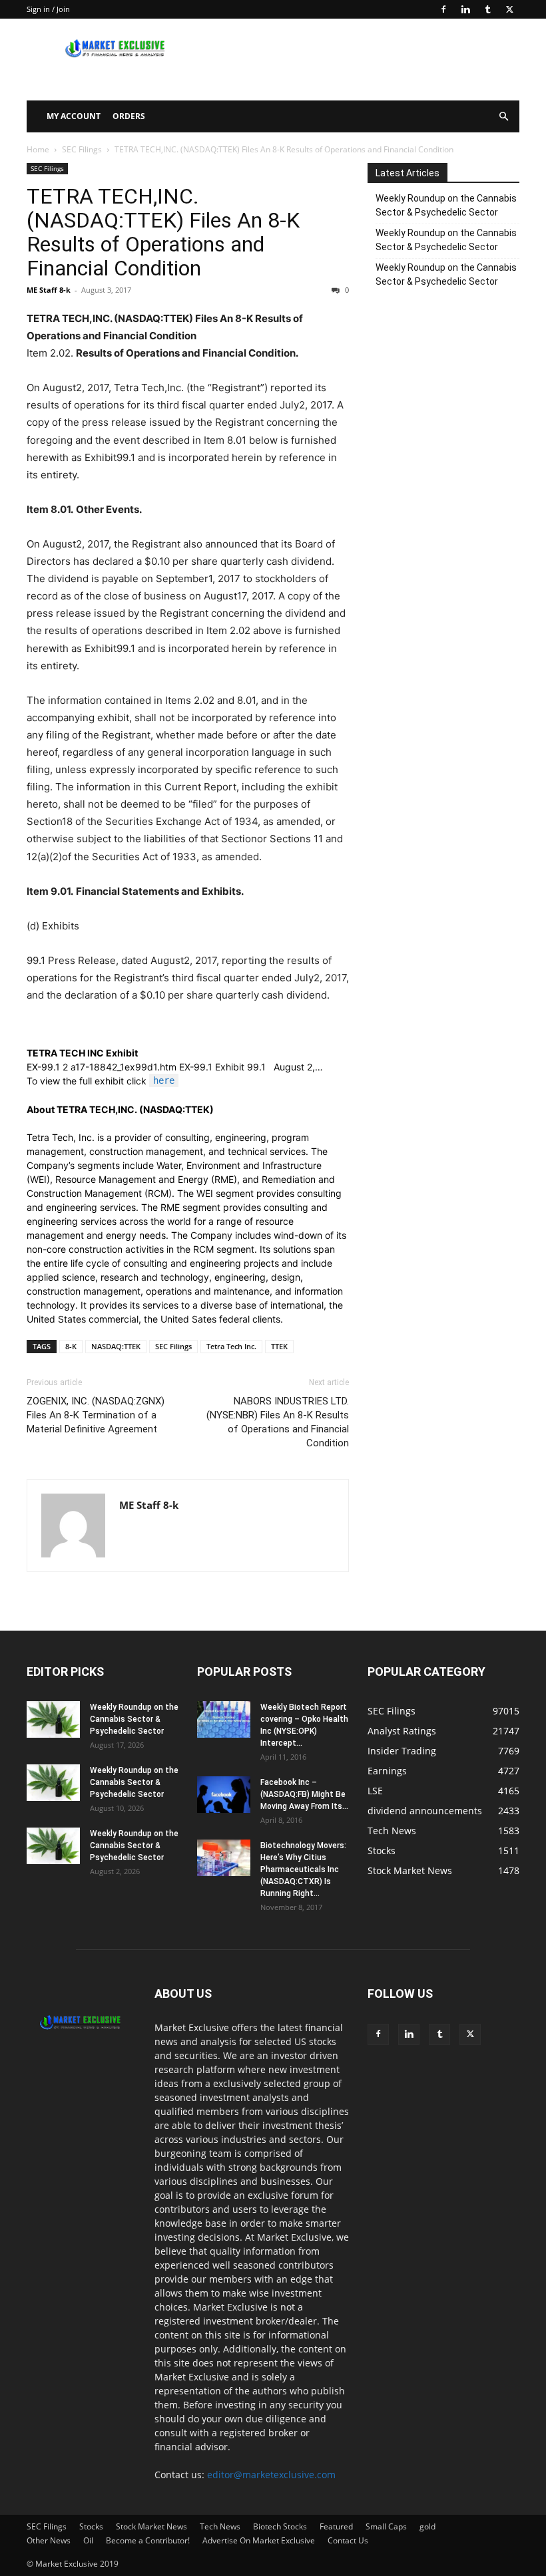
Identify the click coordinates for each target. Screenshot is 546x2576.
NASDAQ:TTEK (116, 1346)
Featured (336, 2526)
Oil (88, 2540)
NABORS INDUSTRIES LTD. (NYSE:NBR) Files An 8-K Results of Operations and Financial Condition (278, 1422)
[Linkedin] (465, 9)
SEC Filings (82, 149)
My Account (74, 116)
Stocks (91, 2526)
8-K (71, 1346)
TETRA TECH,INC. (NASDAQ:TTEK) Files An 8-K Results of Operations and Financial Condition (163, 232)
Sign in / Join (48, 9)
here (164, 1080)
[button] (503, 117)
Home (38, 149)
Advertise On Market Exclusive (259, 2540)
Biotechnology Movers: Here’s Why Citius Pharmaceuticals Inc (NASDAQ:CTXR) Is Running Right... (303, 1869)
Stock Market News (151, 2526)
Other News (49, 2540)
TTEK (279, 1346)
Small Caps (386, 2526)
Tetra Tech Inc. (231, 1346)
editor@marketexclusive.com (271, 2475)
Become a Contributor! (148, 2540)
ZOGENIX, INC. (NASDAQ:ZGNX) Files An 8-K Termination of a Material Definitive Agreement (96, 1415)
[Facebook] (443, 9)
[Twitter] (509, 9)
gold (427, 2526)
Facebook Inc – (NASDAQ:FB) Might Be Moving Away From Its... (304, 1794)
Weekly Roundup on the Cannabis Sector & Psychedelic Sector (446, 205)
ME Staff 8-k (49, 290)
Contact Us (348, 2540)
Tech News (220, 2526)
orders (129, 116)
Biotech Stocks (280, 2526)
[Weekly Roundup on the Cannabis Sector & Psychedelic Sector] (53, 1719)
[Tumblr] (487, 9)
